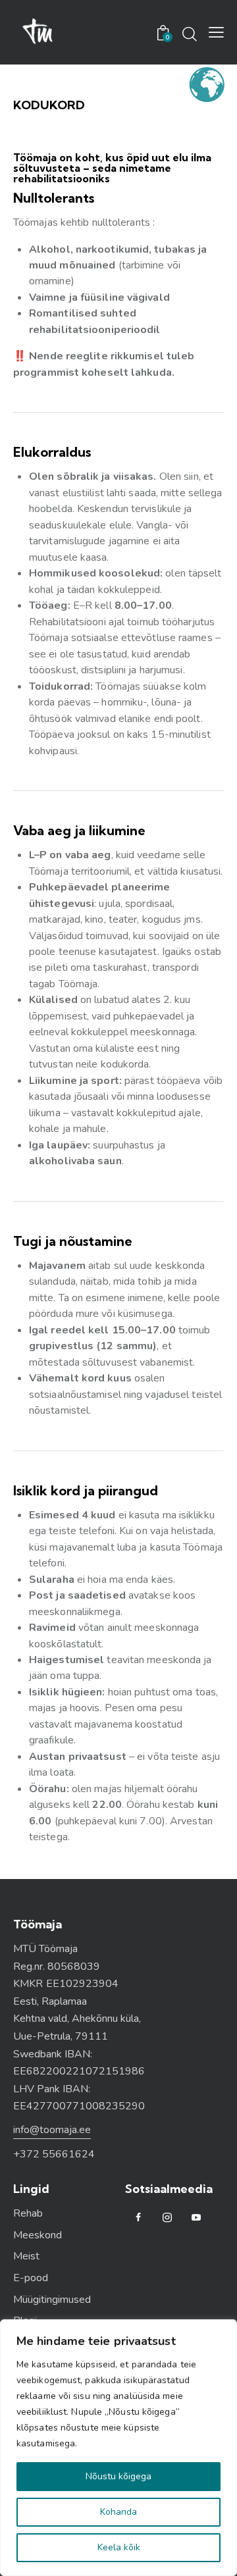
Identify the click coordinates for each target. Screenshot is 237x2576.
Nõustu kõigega (118, 2476)
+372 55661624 (54, 2154)
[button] (216, 32)
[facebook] (138, 2218)
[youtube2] (196, 2218)
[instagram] (167, 2218)
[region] (118, 2448)
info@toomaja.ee (52, 2130)
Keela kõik (119, 2547)
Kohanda (118, 2512)
